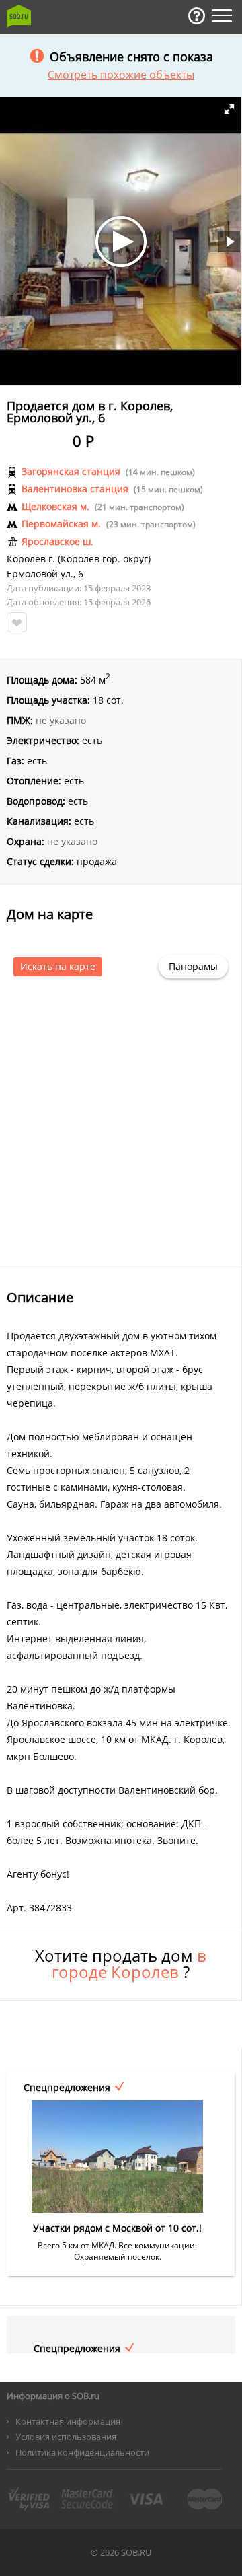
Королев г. (31, 559)
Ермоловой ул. (40, 574)
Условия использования (66, 2437)
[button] (229, 109)
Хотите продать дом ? (121, 1964)
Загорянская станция (71, 472)
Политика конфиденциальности (82, 2452)
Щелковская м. (55, 507)
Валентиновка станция (75, 489)
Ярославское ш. (57, 542)
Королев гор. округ (104, 559)
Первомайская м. (61, 524)
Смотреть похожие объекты (121, 75)
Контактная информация (68, 2421)
